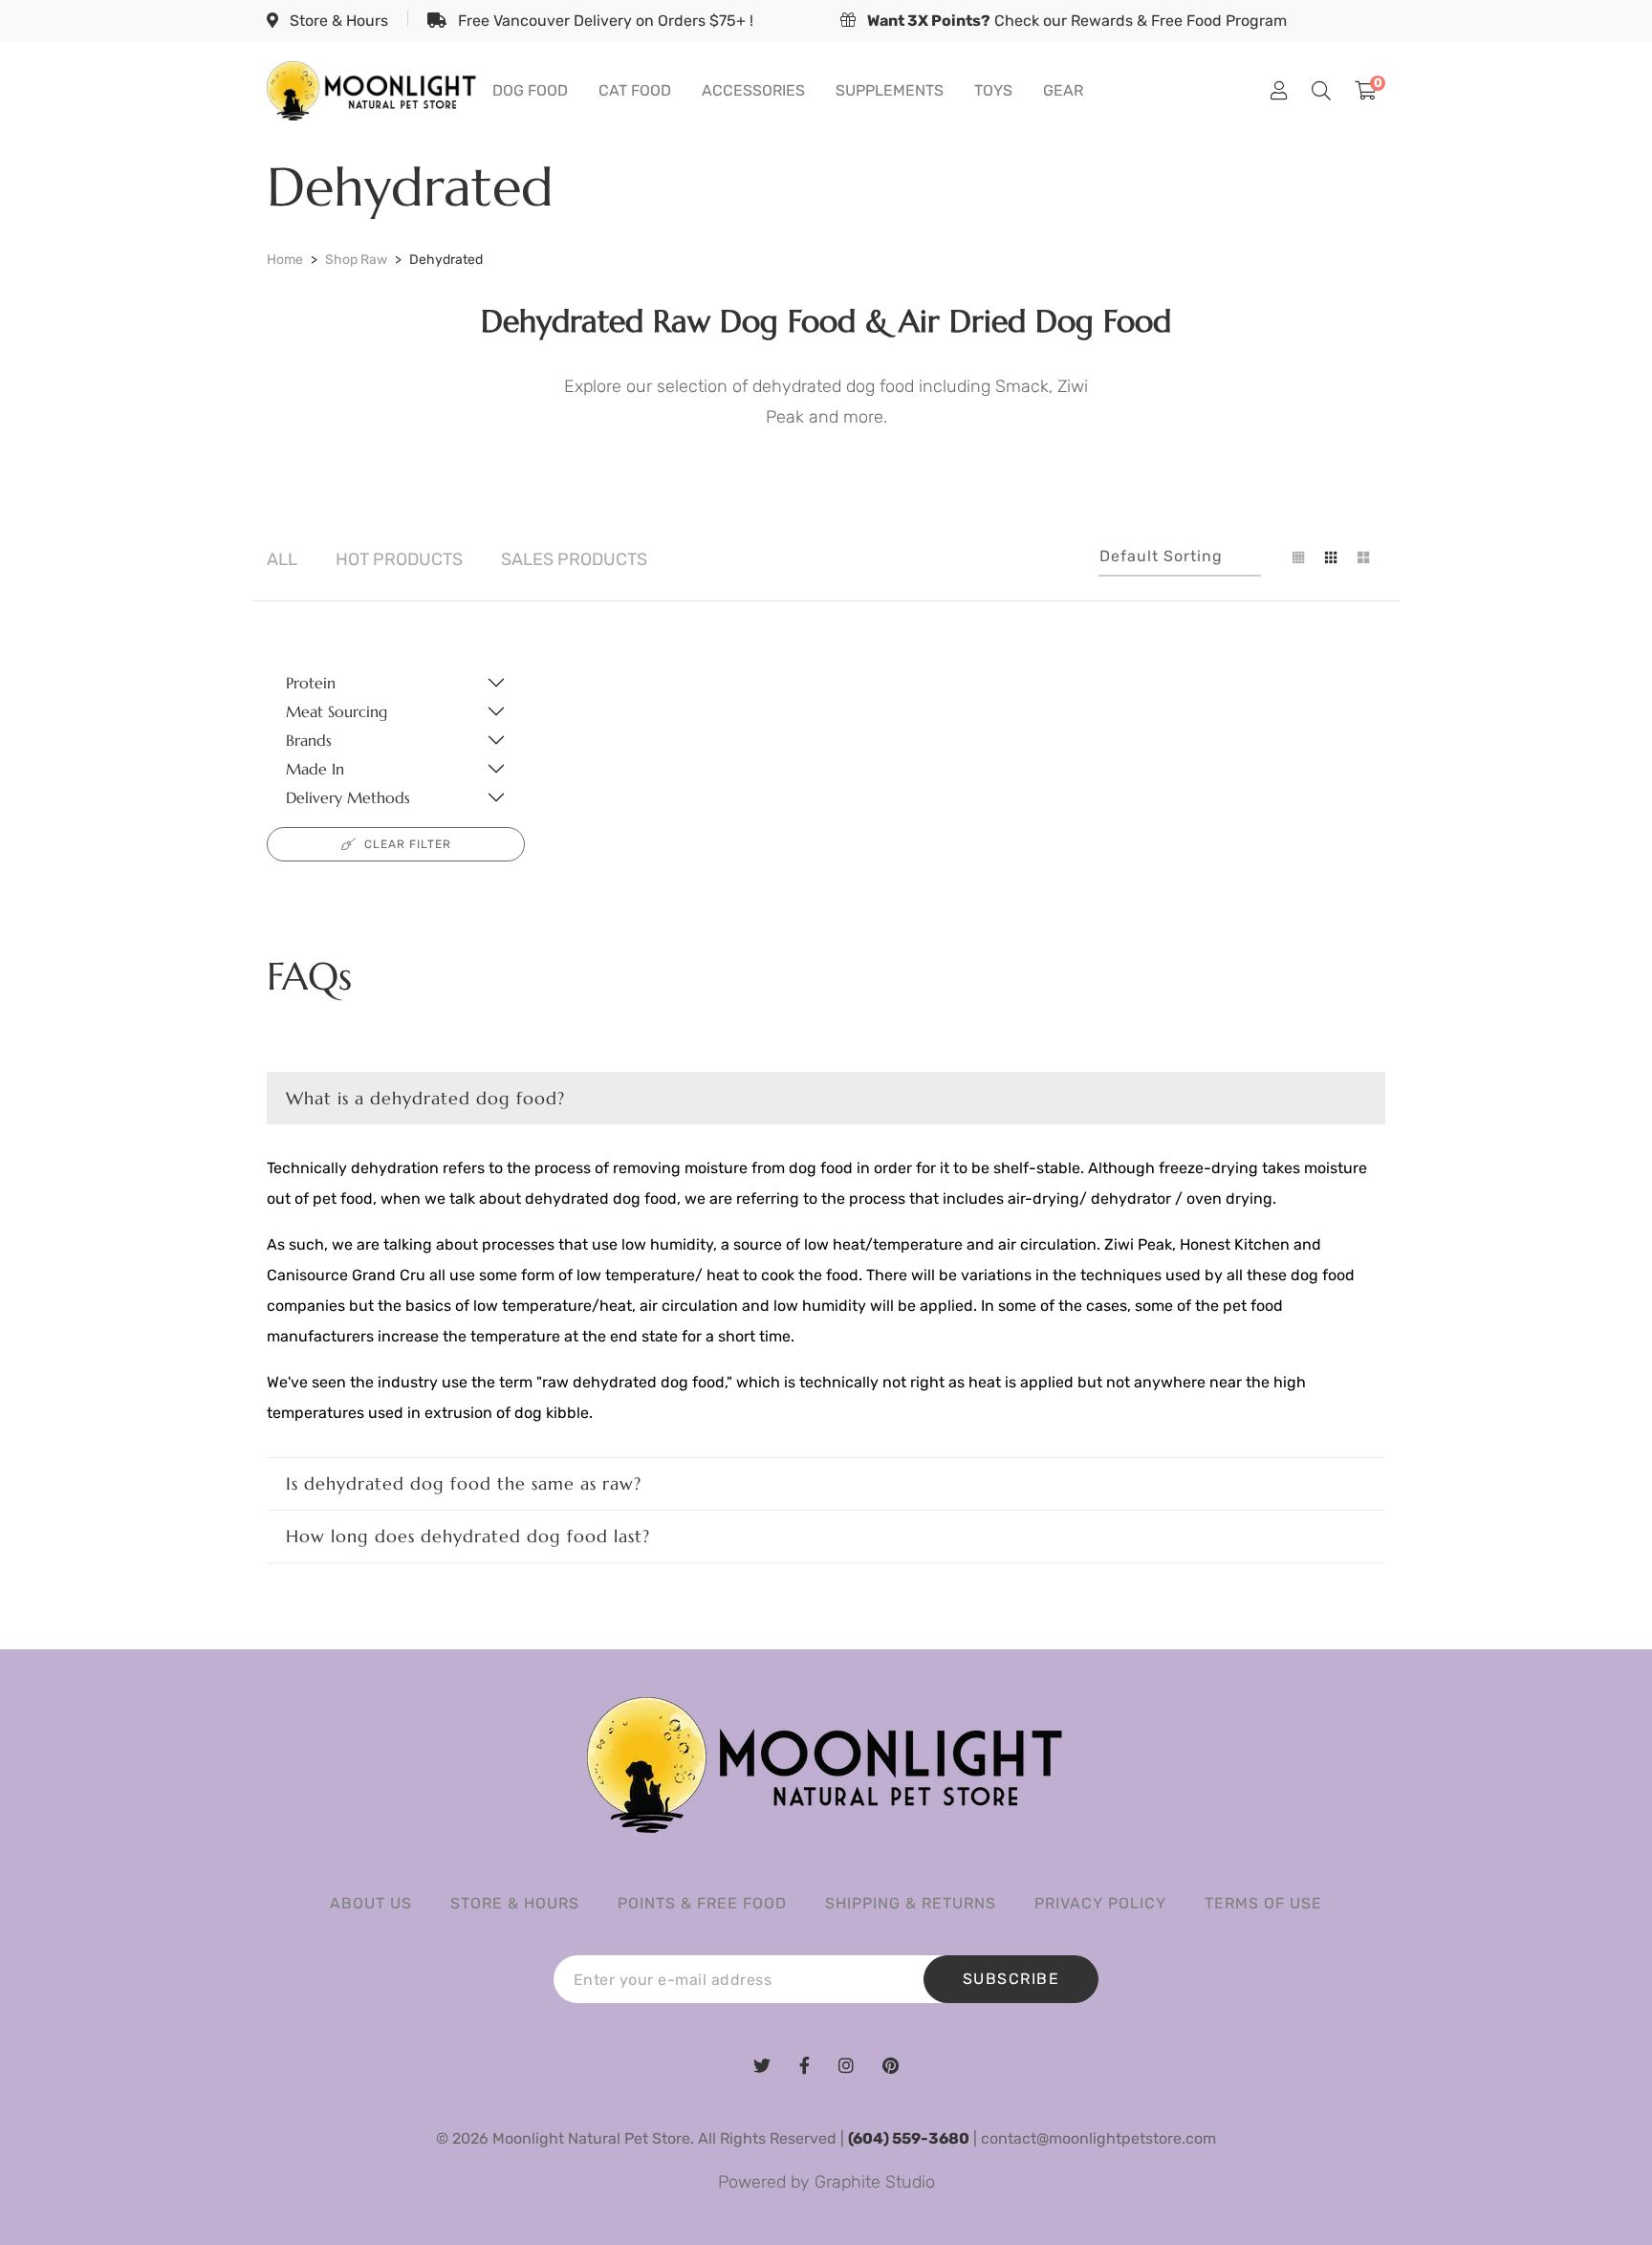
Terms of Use (1263, 1903)
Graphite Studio (875, 2182)
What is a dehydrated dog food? (425, 1098)
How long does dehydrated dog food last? (468, 1536)
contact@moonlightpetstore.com (1098, 2138)
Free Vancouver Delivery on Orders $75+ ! (604, 21)
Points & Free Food (702, 1903)
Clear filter (408, 844)
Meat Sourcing (337, 711)
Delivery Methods (348, 797)
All (282, 559)
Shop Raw (356, 260)
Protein (311, 683)
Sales (574, 559)
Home (285, 260)
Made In (315, 769)
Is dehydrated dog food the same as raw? (464, 1483)
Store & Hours (337, 21)
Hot (399, 559)
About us (371, 1903)
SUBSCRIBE (1011, 1979)
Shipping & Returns (911, 1903)
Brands (309, 740)
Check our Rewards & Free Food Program (1077, 21)
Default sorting (1161, 556)
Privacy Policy (1100, 1903)
